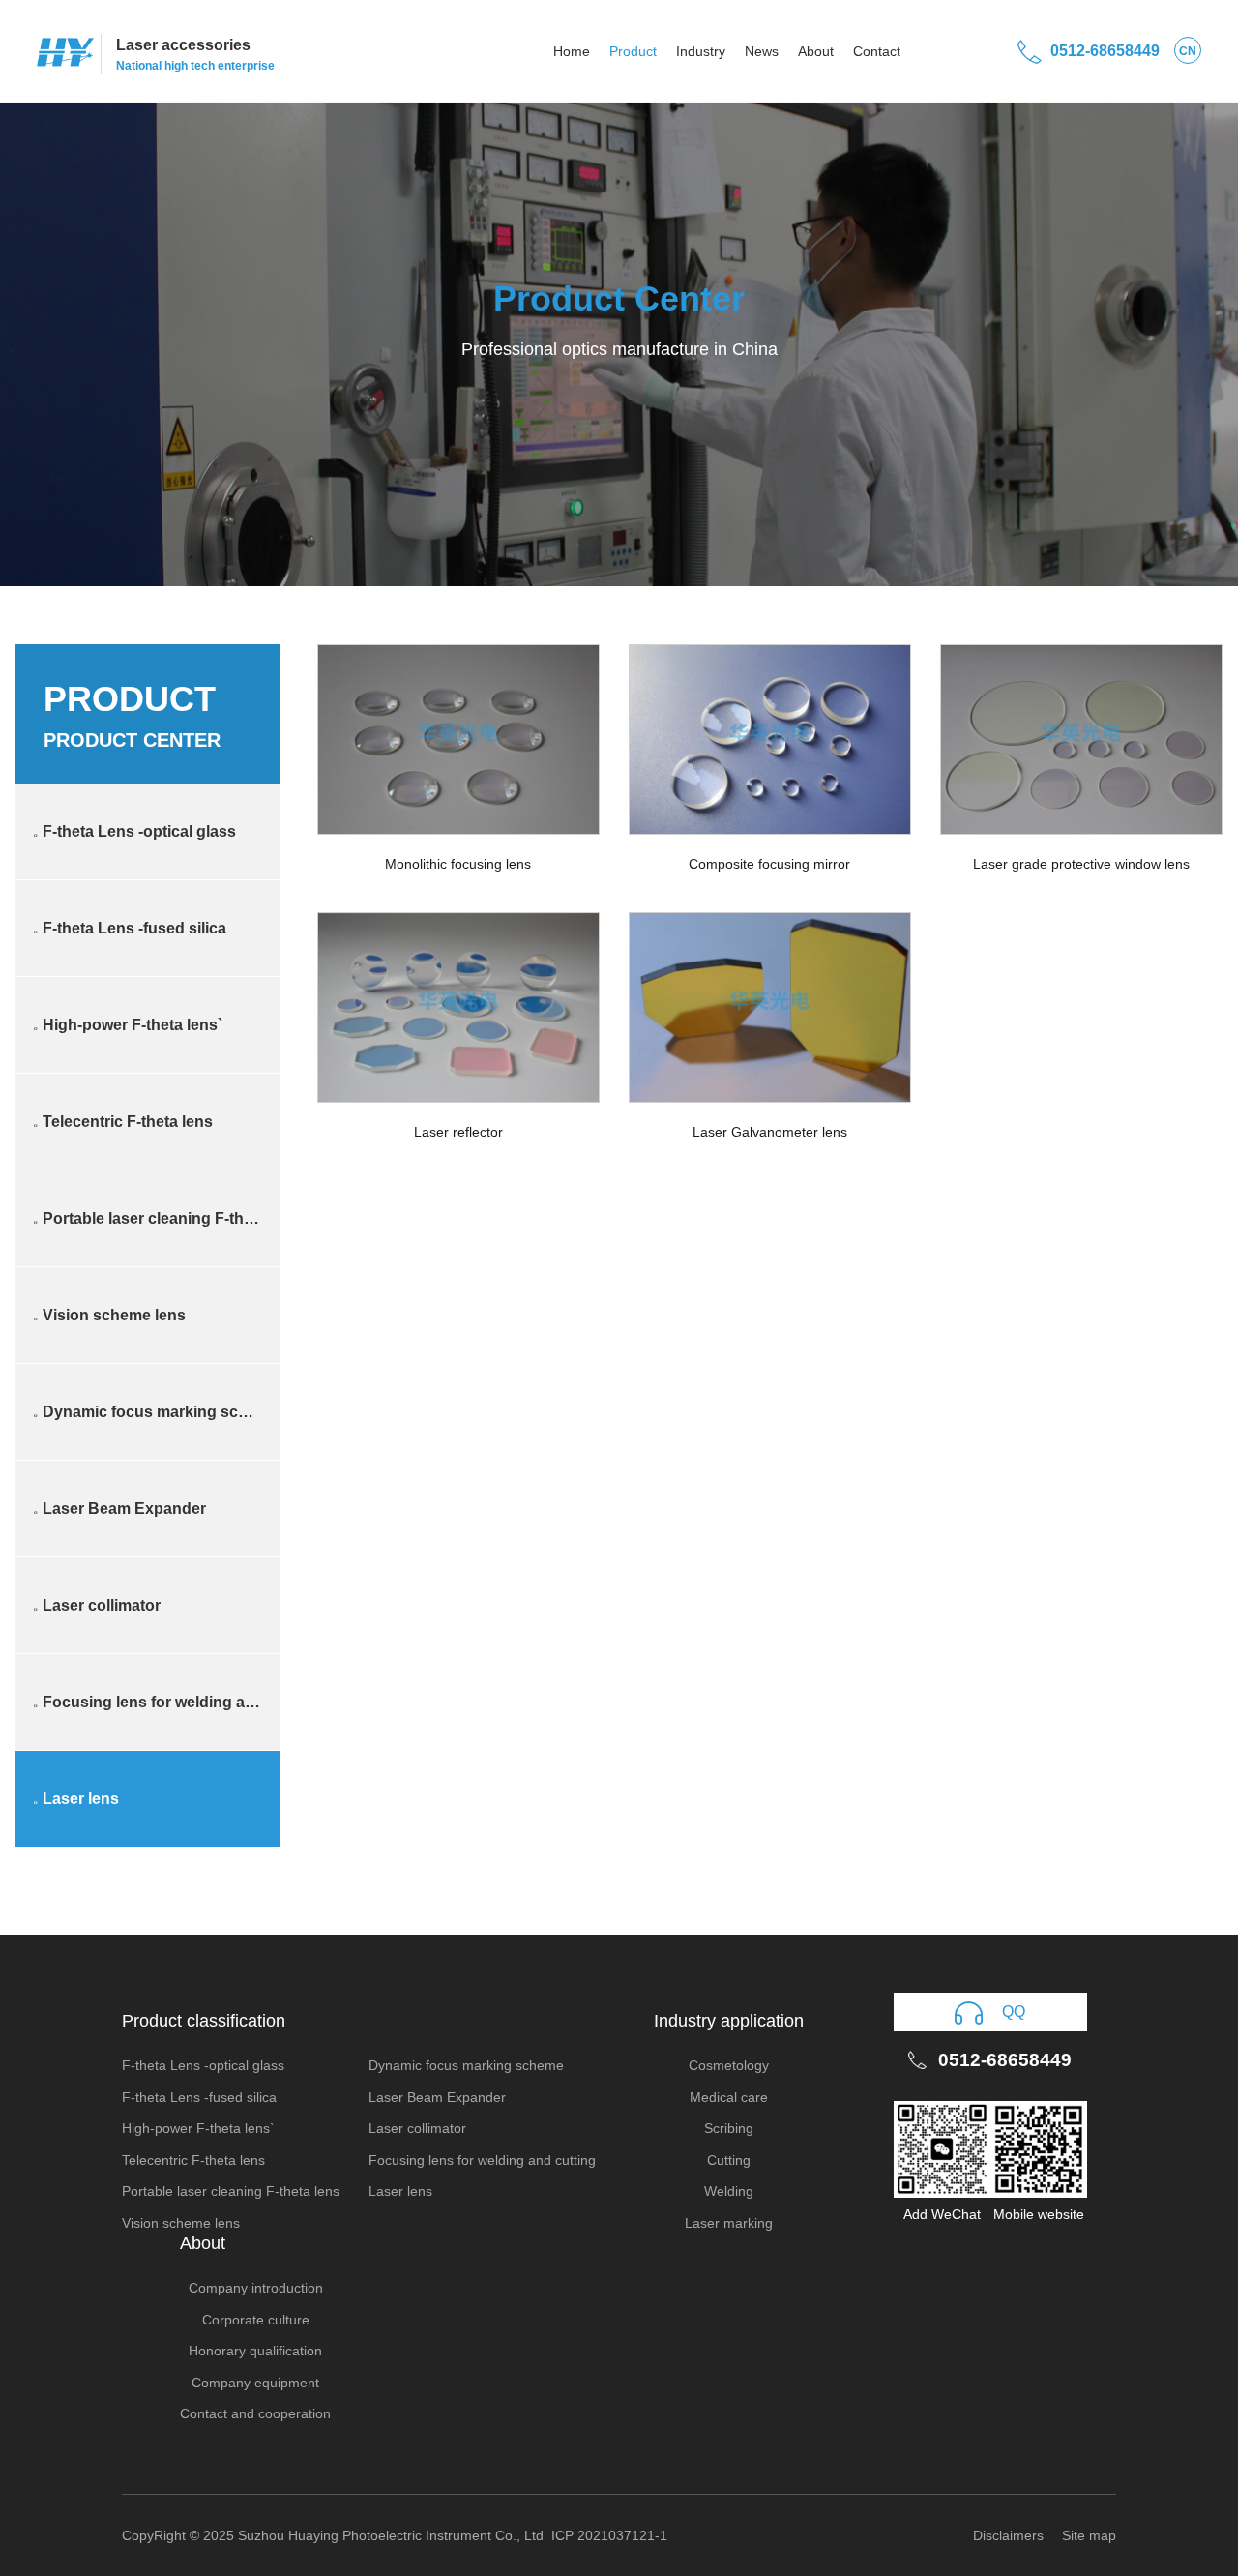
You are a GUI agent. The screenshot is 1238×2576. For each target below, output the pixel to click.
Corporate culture (256, 2320)
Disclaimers (1008, 2535)
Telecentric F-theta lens (123, 1122)
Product (633, 51)
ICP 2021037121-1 (609, 2535)
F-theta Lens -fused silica (130, 928)
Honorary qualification (255, 2351)
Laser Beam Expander (120, 1509)
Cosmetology (729, 2065)
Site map (1089, 2535)
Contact (877, 51)
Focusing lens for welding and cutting (157, 1702)
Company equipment (255, 2383)
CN (1188, 51)
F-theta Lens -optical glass (135, 831)
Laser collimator (97, 1605)
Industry (701, 51)
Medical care (729, 2097)
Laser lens (76, 1799)
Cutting (729, 2160)
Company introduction (256, 2288)
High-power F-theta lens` (128, 1025)
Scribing (729, 2128)
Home (572, 51)
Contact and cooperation (255, 2413)
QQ (1014, 2012)
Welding (729, 2191)
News (762, 51)
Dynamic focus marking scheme (156, 1412)
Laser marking (729, 2223)
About (816, 51)
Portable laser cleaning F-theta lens (157, 1218)
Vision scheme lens (110, 1315)
